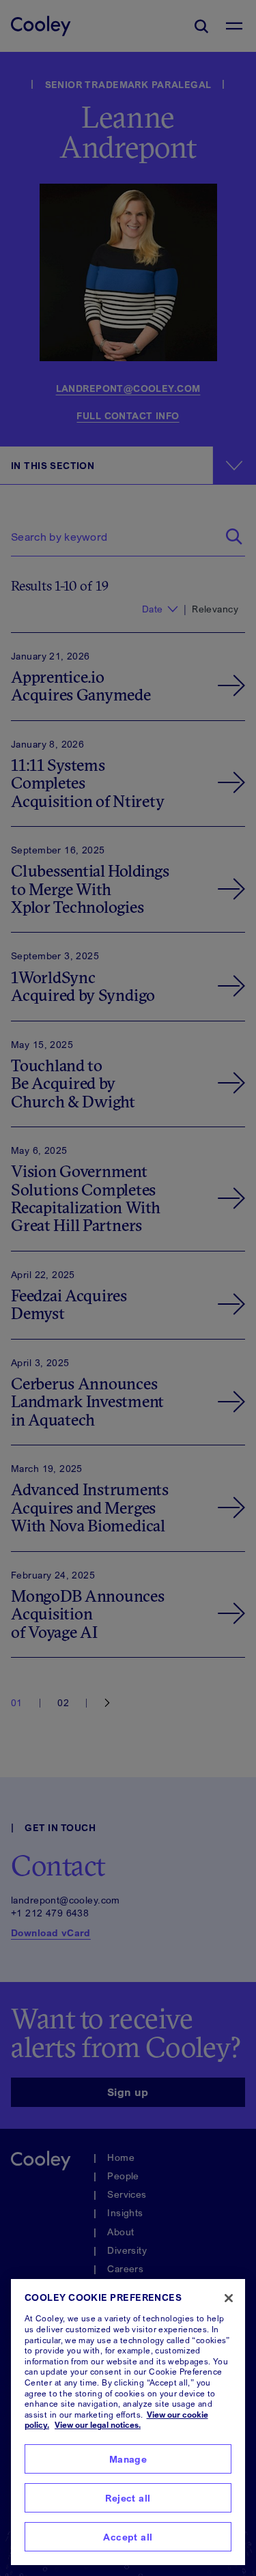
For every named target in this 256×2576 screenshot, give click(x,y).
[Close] (229, 2298)
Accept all (128, 2537)
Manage (128, 2459)
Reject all (128, 2498)
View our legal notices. (98, 2425)
